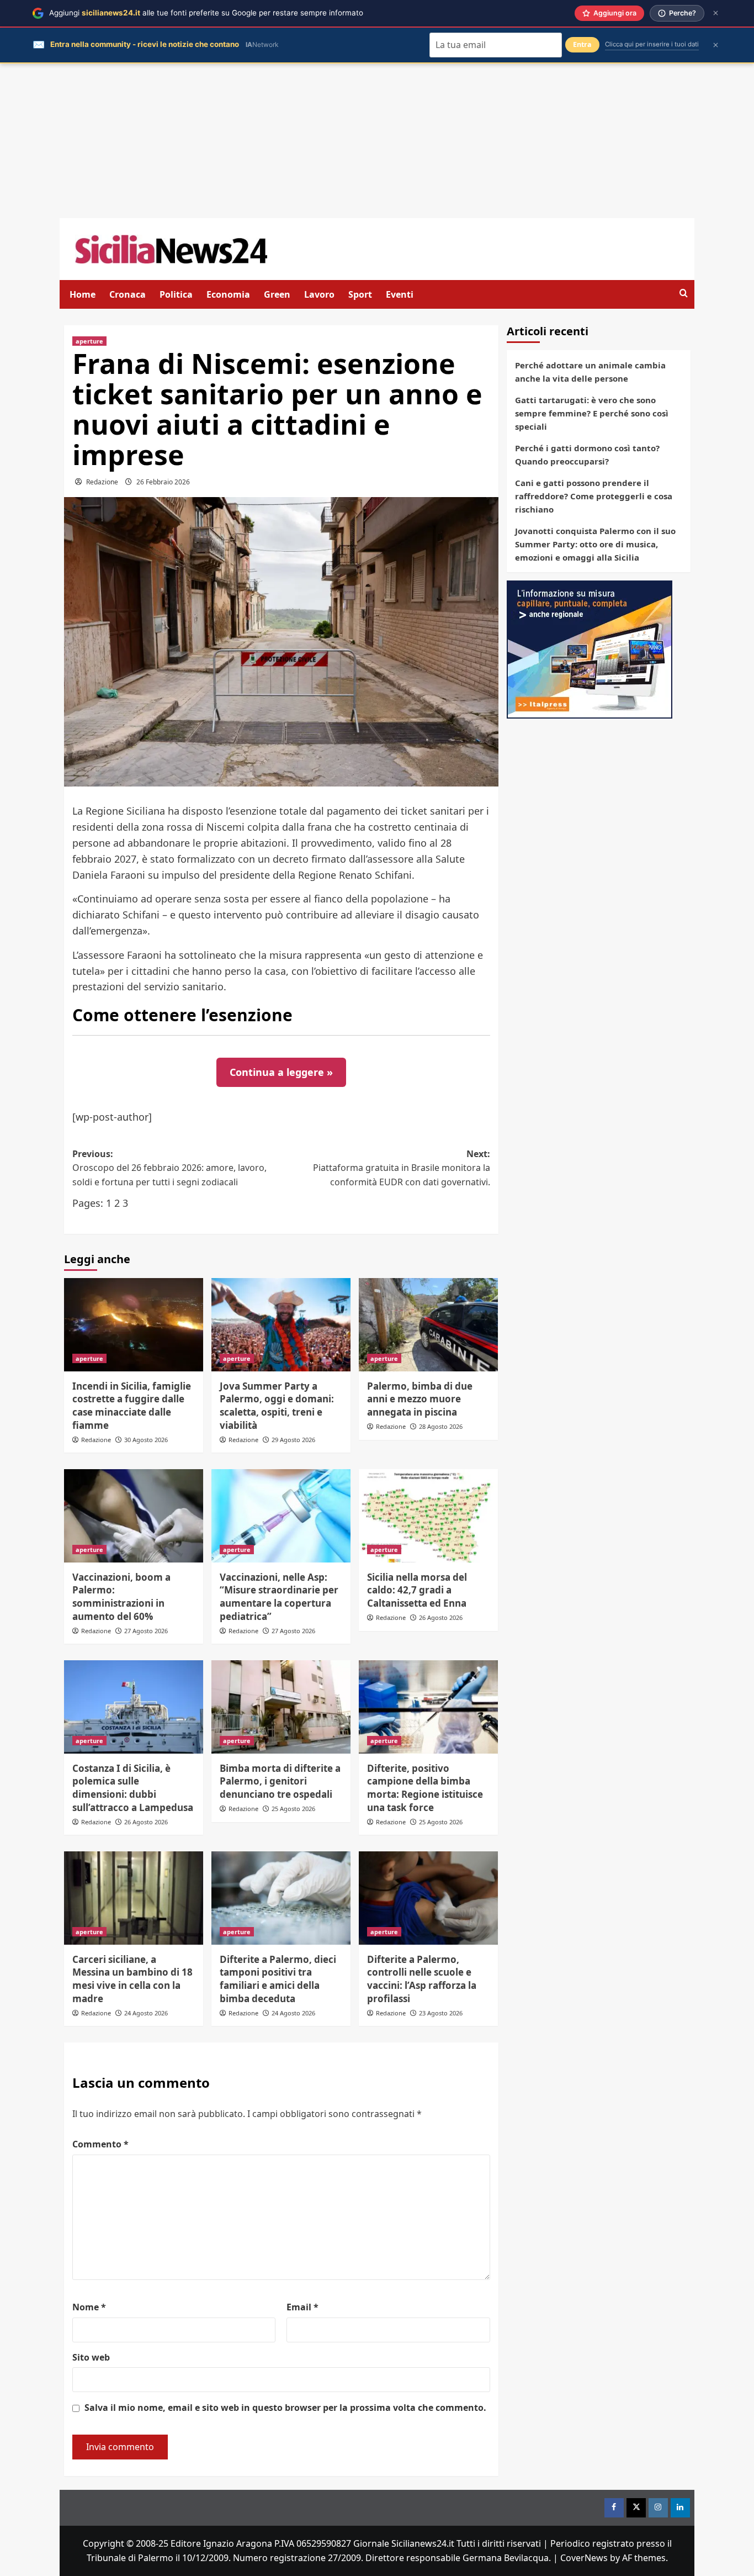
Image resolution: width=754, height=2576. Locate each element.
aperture (89, 341)
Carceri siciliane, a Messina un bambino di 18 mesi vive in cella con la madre (132, 1979)
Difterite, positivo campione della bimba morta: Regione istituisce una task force (425, 1788)
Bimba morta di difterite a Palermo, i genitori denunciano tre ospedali (280, 1781)
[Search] (684, 294)
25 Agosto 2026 (293, 1809)
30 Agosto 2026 (146, 1440)
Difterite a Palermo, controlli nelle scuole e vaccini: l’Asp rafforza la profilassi (422, 1979)
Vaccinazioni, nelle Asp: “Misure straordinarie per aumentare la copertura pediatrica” (279, 1597)
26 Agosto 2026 (441, 1617)
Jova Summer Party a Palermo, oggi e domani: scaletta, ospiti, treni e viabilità (277, 1406)
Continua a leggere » (281, 1072)
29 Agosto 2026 (293, 1440)
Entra (582, 44)
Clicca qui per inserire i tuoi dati (652, 44)
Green (277, 294)
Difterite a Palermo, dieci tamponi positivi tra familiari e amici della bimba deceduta (278, 1979)
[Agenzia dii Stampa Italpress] (590, 648)
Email (302, 2307)
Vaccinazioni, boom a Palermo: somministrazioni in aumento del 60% (121, 1597)
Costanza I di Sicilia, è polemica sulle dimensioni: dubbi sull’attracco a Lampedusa (133, 1788)
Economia (228, 294)
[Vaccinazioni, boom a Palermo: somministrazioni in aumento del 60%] (134, 1516)
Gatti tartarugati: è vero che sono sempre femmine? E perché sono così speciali (592, 413)
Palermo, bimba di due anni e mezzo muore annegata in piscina (420, 1399)
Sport (360, 294)
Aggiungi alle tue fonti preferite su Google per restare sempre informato (206, 13)
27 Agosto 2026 (146, 1631)
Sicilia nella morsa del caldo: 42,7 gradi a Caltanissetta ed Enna (417, 1590)
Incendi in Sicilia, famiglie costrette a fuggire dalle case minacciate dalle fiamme (132, 1406)
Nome (89, 2307)
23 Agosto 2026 (441, 2013)
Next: (402, 1168)
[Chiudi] (716, 13)
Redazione (102, 482)
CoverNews (584, 2558)
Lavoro (319, 294)
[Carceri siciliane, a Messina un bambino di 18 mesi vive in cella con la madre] (134, 1898)
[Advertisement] (377, 141)
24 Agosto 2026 (146, 2013)
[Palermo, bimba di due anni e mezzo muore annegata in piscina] (428, 1324)
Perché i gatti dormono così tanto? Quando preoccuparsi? (587, 455)
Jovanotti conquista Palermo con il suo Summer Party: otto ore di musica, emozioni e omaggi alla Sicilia (595, 544)
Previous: (169, 1168)
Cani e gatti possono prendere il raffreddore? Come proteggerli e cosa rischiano (594, 496)
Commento (100, 2144)
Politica (176, 294)
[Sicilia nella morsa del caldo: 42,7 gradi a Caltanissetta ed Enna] (428, 1516)
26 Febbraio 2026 (163, 482)
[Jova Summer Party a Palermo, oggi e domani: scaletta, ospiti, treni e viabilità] (281, 1324)
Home (83, 294)
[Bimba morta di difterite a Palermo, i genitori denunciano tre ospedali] (281, 1707)
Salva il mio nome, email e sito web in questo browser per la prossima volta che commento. (285, 2408)
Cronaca (128, 294)
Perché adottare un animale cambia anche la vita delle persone (590, 372)
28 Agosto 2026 (441, 1426)
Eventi (400, 294)
